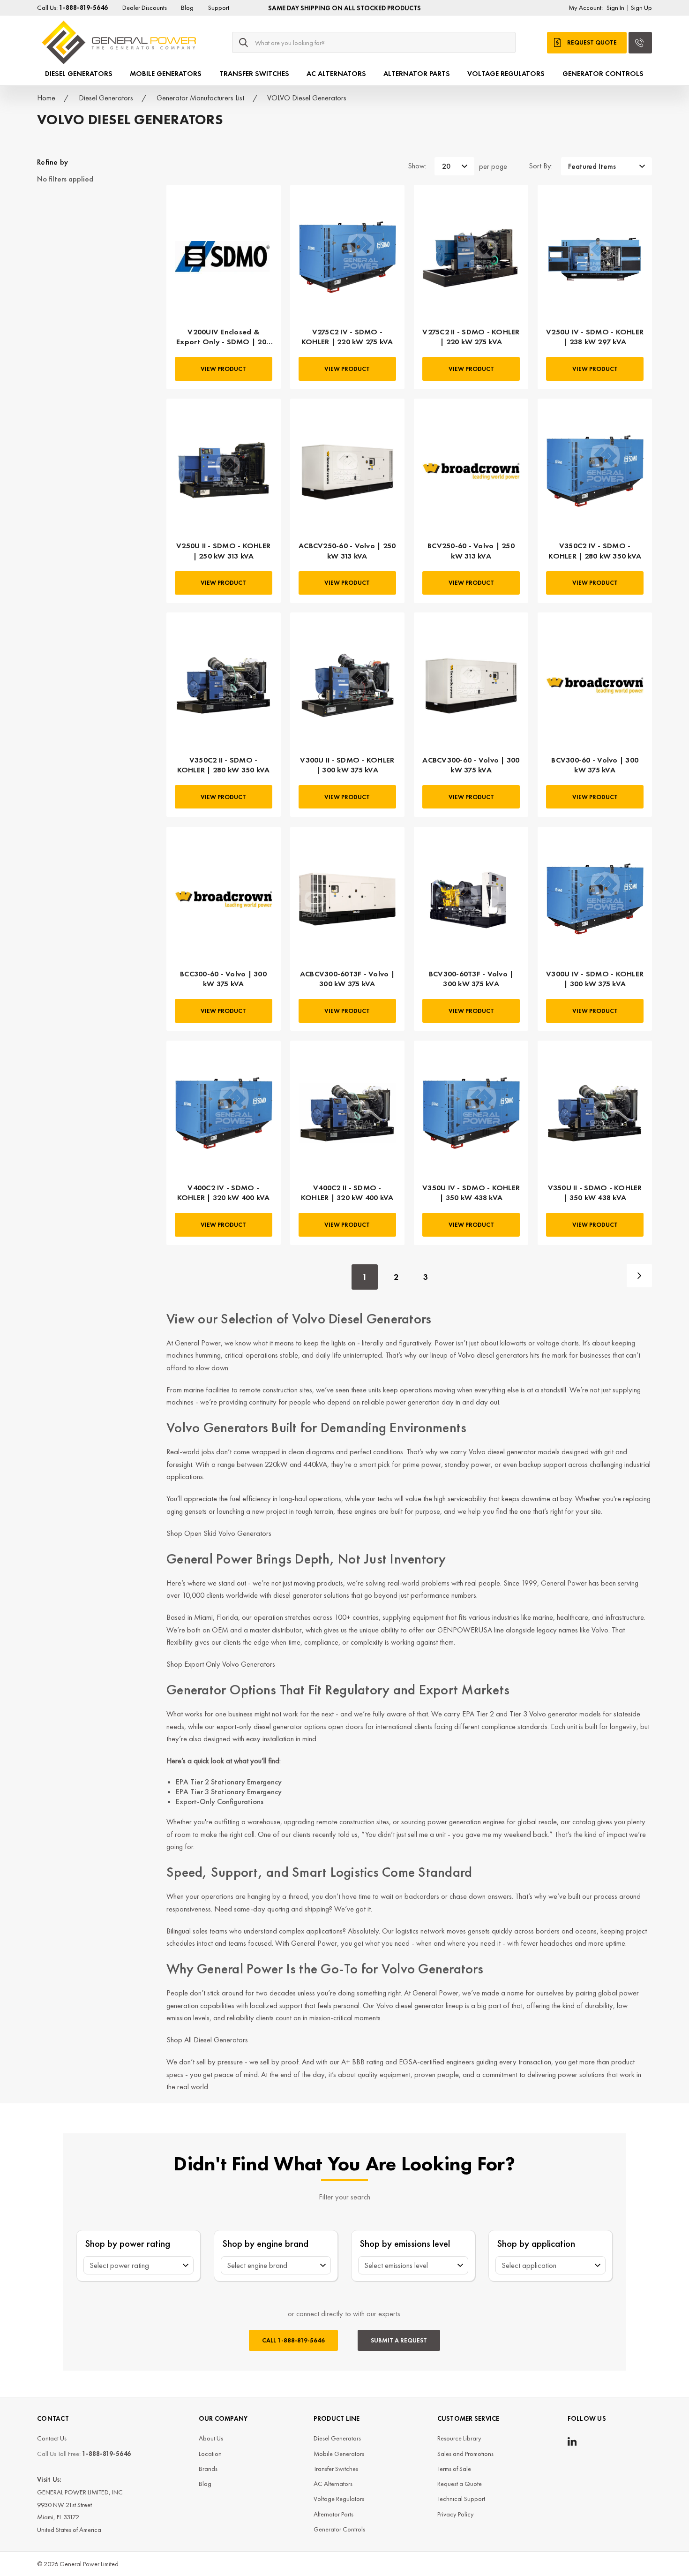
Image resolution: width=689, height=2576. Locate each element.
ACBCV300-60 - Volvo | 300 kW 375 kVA (471, 765)
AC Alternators (336, 74)
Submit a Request (399, 2340)
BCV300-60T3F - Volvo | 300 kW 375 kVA (471, 979)
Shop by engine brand (266, 2243)
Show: (417, 166)
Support (219, 8)
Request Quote (592, 42)
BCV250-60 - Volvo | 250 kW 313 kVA (471, 551)
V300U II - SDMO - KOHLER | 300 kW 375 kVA (347, 765)
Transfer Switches (254, 74)
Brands (208, 2469)
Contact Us (52, 2438)
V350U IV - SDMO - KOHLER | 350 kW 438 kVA (471, 1193)
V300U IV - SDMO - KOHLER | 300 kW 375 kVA (595, 979)
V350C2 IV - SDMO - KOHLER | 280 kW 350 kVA (595, 551)
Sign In (615, 8)
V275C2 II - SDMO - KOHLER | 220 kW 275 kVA (471, 337)
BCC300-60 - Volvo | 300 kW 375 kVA (223, 979)
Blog (187, 8)
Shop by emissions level (405, 2243)
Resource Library (459, 2438)
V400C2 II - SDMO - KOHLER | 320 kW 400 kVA (347, 1193)
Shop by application (536, 2243)
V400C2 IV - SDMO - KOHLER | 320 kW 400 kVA (224, 1193)
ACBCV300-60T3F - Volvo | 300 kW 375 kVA (347, 979)
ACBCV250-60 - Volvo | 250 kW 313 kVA (347, 551)
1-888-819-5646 (293, 2340)
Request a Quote (460, 2484)
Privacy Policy (456, 2514)
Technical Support (461, 2499)
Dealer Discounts (145, 8)
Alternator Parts (417, 74)
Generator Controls (603, 74)
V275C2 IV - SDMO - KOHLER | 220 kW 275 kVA (347, 337)
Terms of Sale (454, 2469)
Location (210, 2454)
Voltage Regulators (506, 74)
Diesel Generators (79, 74)
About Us (211, 2438)
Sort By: (541, 166)
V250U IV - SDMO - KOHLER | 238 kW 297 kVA (595, 337)
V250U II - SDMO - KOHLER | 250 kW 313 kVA (223, 551)
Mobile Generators (166, 74)
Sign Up (641, 8)
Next (639, 1276)
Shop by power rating (128, 2243)
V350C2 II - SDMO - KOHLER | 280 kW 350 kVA (224, 765)
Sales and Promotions (465, 2454)
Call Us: (72, 8)
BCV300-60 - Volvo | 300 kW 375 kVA (595, 765)
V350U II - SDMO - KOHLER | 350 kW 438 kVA (595, 1193)
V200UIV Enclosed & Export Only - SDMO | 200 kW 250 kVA (223, 337)
